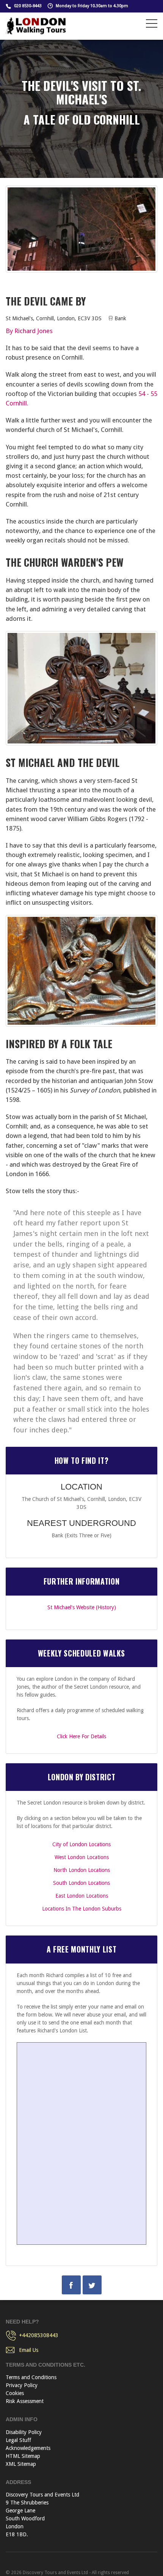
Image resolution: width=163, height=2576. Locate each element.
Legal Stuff (18, 2440)
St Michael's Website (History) (82, 1607)
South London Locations (81, 1883)
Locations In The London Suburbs (82, 1909)
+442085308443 (39, 2335)
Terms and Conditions (31, 2377)
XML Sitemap (21, 2464)
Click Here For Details (81, 1736)
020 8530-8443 (28, 6)
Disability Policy (24, 2432)
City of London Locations (81, 1844)
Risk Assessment (25, 2401)
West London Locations (82, 1857)
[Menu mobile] (152, 25)
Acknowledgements (28, 2448)
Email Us (29, 2350)
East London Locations (82, 1896)
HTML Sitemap (23, 2456)
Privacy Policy (22, 2385)
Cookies (15, 2393)
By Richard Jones (29, 331)
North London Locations (82, 1870)
